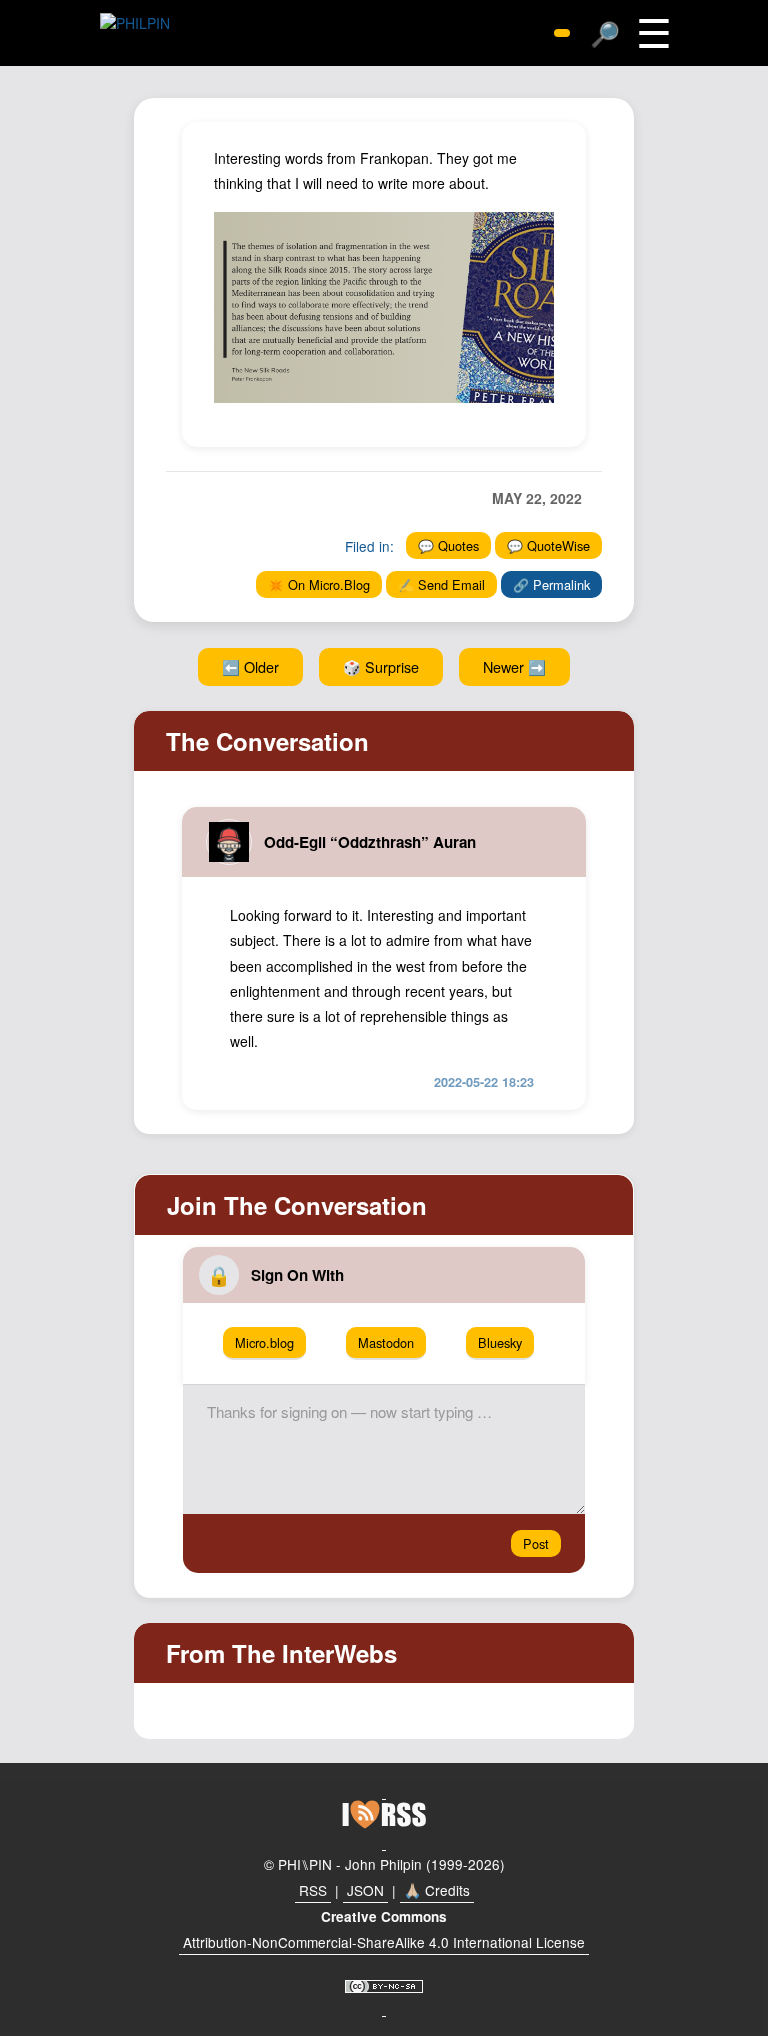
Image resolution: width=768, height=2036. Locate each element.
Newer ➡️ (514, 666)
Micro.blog (264, 1342)
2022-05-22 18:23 (484, 1082)
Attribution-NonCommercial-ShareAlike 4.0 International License (384, 1942)
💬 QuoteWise (548, 545)
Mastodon (386, 1342)
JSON (365, 1890)
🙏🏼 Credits (437, 1890)
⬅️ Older (250, 666)
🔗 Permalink (551, 584)
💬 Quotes (448, 545)
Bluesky (500, 1342)
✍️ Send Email (441, 584)
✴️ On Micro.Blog (319, 584)
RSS (313, 1890)
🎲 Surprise (381, 666)
